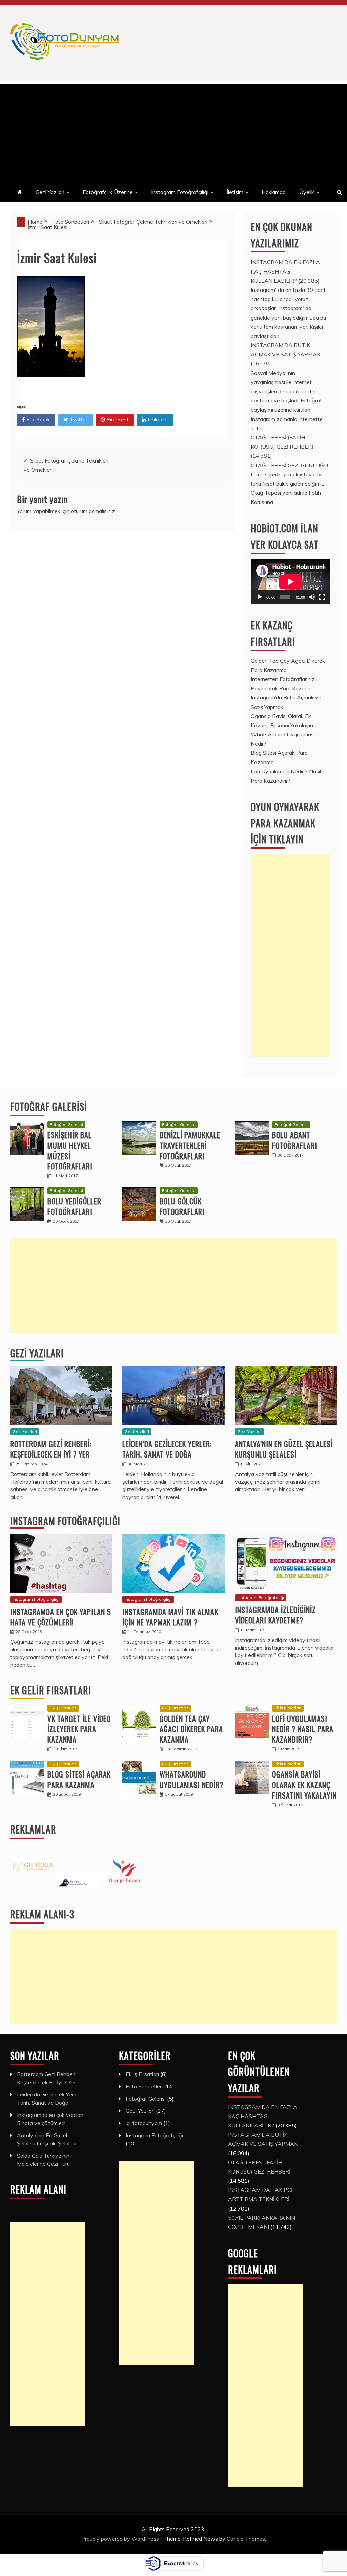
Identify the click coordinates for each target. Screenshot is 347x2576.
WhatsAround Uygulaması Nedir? (191, 1779)
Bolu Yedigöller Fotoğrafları (74, 1206)
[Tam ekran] (322, 597)
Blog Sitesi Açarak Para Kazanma (79, 1779)
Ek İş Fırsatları (63, 1708)
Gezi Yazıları (37, 1353)
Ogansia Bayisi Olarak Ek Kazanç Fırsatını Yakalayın (304, 1785)
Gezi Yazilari (50, 192)
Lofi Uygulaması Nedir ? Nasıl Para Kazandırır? (303, 1729)
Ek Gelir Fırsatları (51, 1690)
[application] (290, 582)
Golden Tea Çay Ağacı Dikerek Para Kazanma (191, 1729)
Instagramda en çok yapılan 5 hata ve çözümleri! (61, 1617)
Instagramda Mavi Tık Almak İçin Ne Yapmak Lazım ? (170, 1617)
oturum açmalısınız (93, 511)
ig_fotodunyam (144, 2123)
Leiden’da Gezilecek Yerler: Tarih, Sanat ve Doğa (167, 1449)
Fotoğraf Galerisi (49, 1106)
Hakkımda (274, 192)
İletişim (235, 192)
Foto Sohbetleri (144, 2086)
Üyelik (307, 192)
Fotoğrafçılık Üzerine (108, 192)
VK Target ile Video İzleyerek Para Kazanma (79, 1729)
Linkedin (157, 419)
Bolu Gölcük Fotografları (182, 1206)
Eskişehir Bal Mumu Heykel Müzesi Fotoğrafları (70, 1150)
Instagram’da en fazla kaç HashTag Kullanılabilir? (285, 271)
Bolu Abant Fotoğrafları (295, 1140)
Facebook (38, 419)
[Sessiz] (312, 597)
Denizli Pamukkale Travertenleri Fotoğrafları (190, 1145)
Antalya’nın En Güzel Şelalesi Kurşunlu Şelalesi (284, 1449)
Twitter (78, 419)
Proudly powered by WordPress (121, 2539)
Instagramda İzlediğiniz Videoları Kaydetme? (275, 1615)
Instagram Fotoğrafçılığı (180, 192)
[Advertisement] (173, 132)
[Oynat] (260, 597)
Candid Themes (246, 2539)
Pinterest (117, 419)
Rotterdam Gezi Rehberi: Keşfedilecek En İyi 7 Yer (51, 1449)
